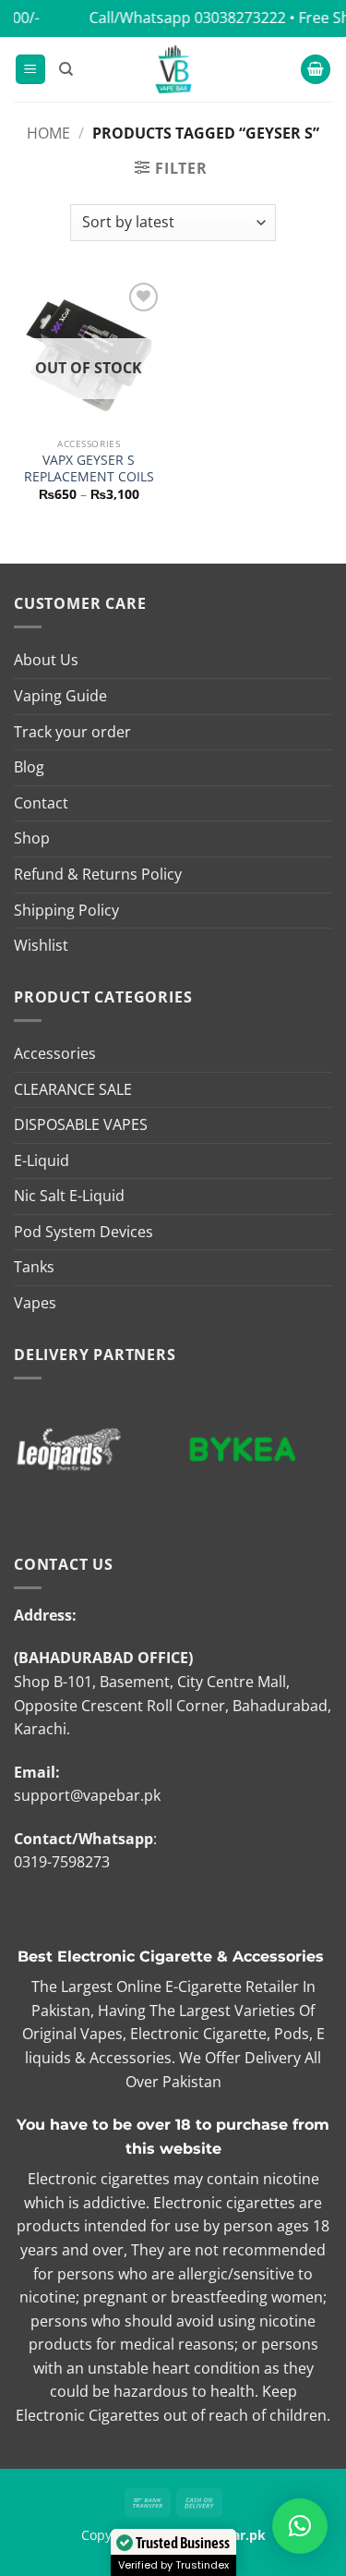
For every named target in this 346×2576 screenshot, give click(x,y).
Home (48, 133)
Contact (41, 803)
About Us (46, 660)
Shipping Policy (66, 910)
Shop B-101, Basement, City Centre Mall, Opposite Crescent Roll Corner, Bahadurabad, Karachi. (173, 1705)
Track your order (72, 732)
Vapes (35, 1303)
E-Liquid (42, 1160)
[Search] (66, 69)
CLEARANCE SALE (73, 1089)
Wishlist (41, 945)
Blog (29, 767)
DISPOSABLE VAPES (81, 1124)
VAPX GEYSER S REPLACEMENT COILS (89, 468)
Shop (32, 838)
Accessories (55, 1053)
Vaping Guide (60, 696)
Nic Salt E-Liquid (69, 1196)
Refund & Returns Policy (98, 874)
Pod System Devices (84, 1232)
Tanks (34, 1267)
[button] (30, 70)
